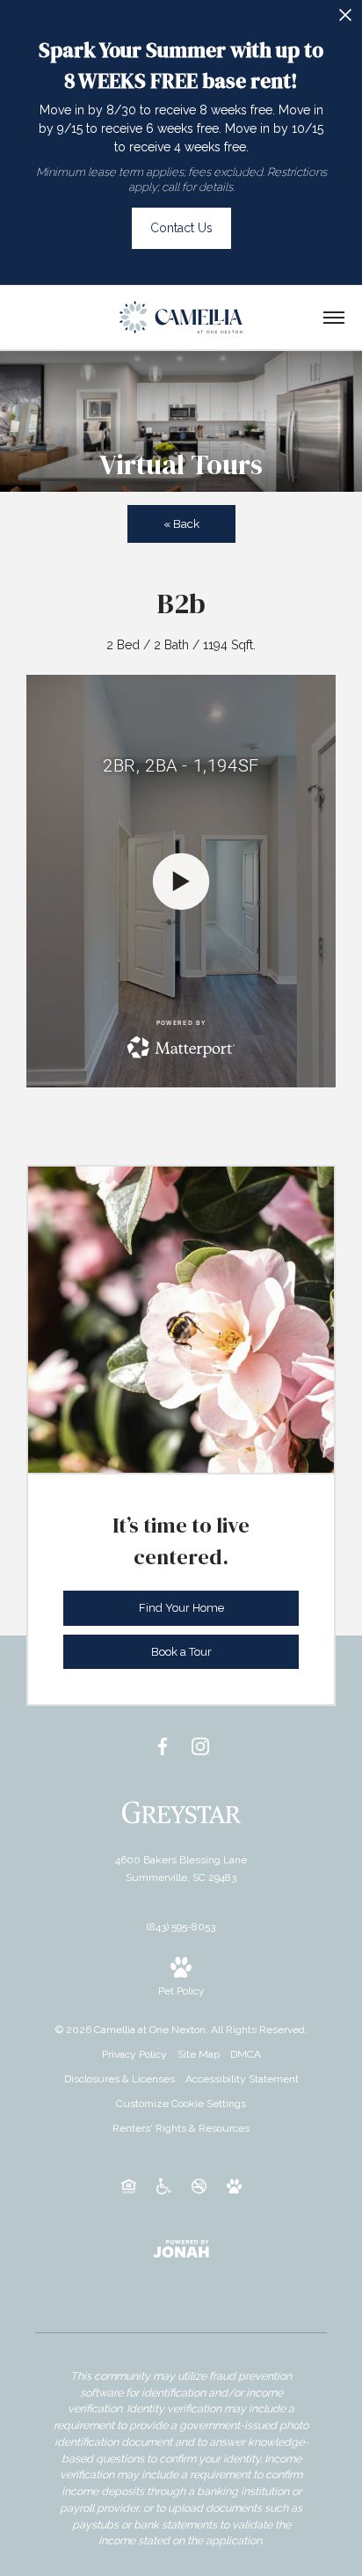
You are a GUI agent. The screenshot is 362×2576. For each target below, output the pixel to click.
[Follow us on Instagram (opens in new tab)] (200, 1746)
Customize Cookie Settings (181, 2104)
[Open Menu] (334, 318)
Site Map (199, 2054)
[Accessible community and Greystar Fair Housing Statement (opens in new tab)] (164, 2185)
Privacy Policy (134, 2054)
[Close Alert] (345, 20)
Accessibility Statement (242, 2079)
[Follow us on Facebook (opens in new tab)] (163, 1746)
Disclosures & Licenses (119, 2079)
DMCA (246, 2054)
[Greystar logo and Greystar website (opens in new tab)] (181, 1811)
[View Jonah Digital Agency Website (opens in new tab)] (181, 2248)
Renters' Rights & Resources (181, 2128)
